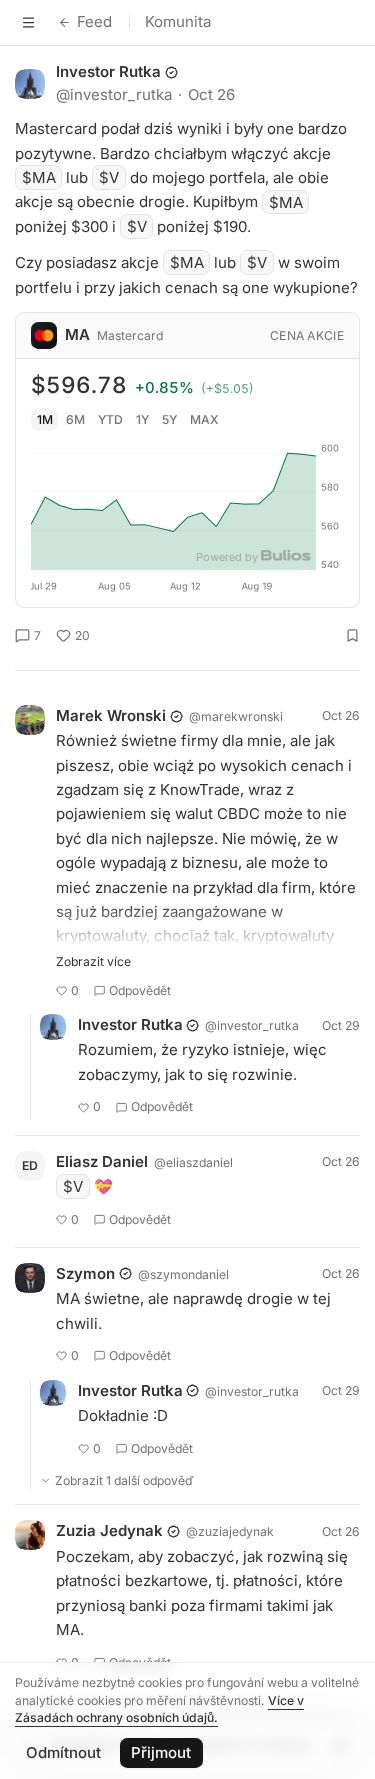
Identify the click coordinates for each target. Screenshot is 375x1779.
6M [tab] (75, 419)
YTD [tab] (110, 419)
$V (109, 177)
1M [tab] (45, 419)
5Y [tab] (169, 419)
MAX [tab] (204, 419)
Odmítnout (63, 1752)
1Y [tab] (142, 419)
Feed (94, 21)
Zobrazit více (93, 961)
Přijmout (161, 1752)
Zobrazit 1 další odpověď (124, 1480)
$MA (39, 177)
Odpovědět (140, 990)
